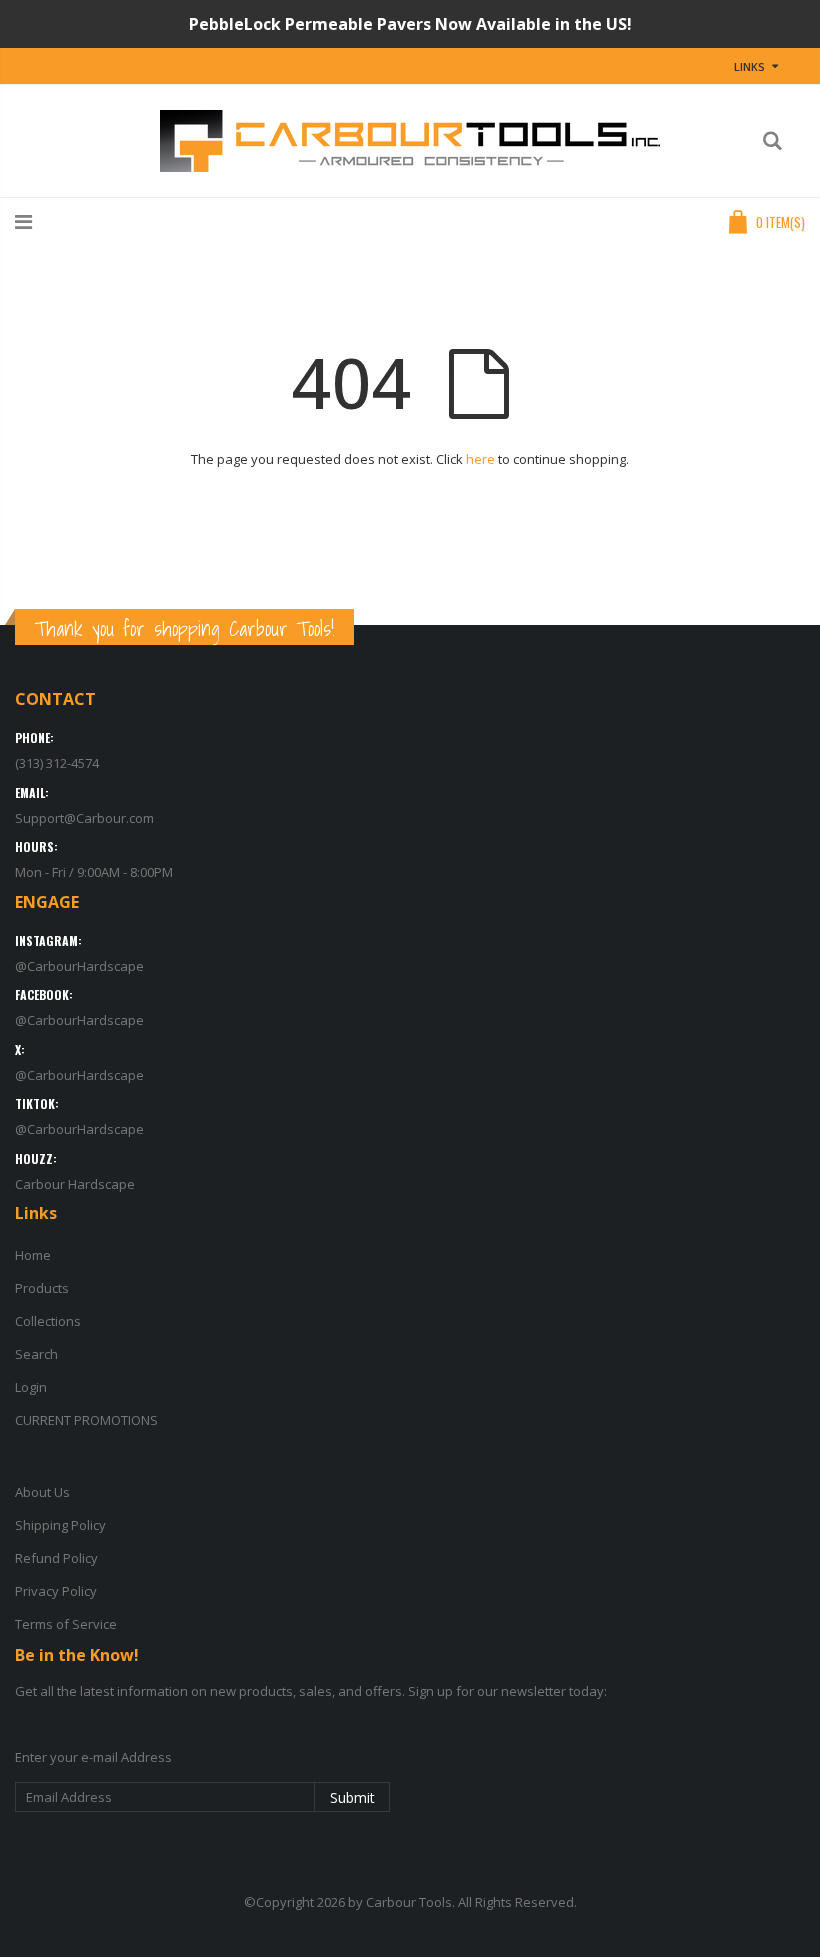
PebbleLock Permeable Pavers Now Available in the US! (410, 24)
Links (749, 66)
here (480, 459)
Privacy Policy (56, 1591)
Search (36, 1354)
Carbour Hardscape (75, 1184)
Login (31, 1387)
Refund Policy (56, 1558)
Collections (48, 1321)
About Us (42, 1492)
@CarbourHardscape (79, 966)
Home (33, 1255)
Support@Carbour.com (84, 818)
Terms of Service (66, 1624)
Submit (352, 1797)
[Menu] (23, 221)
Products (42, 1288)
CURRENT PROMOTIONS (86, 1420)
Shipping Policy (60, 1525)
